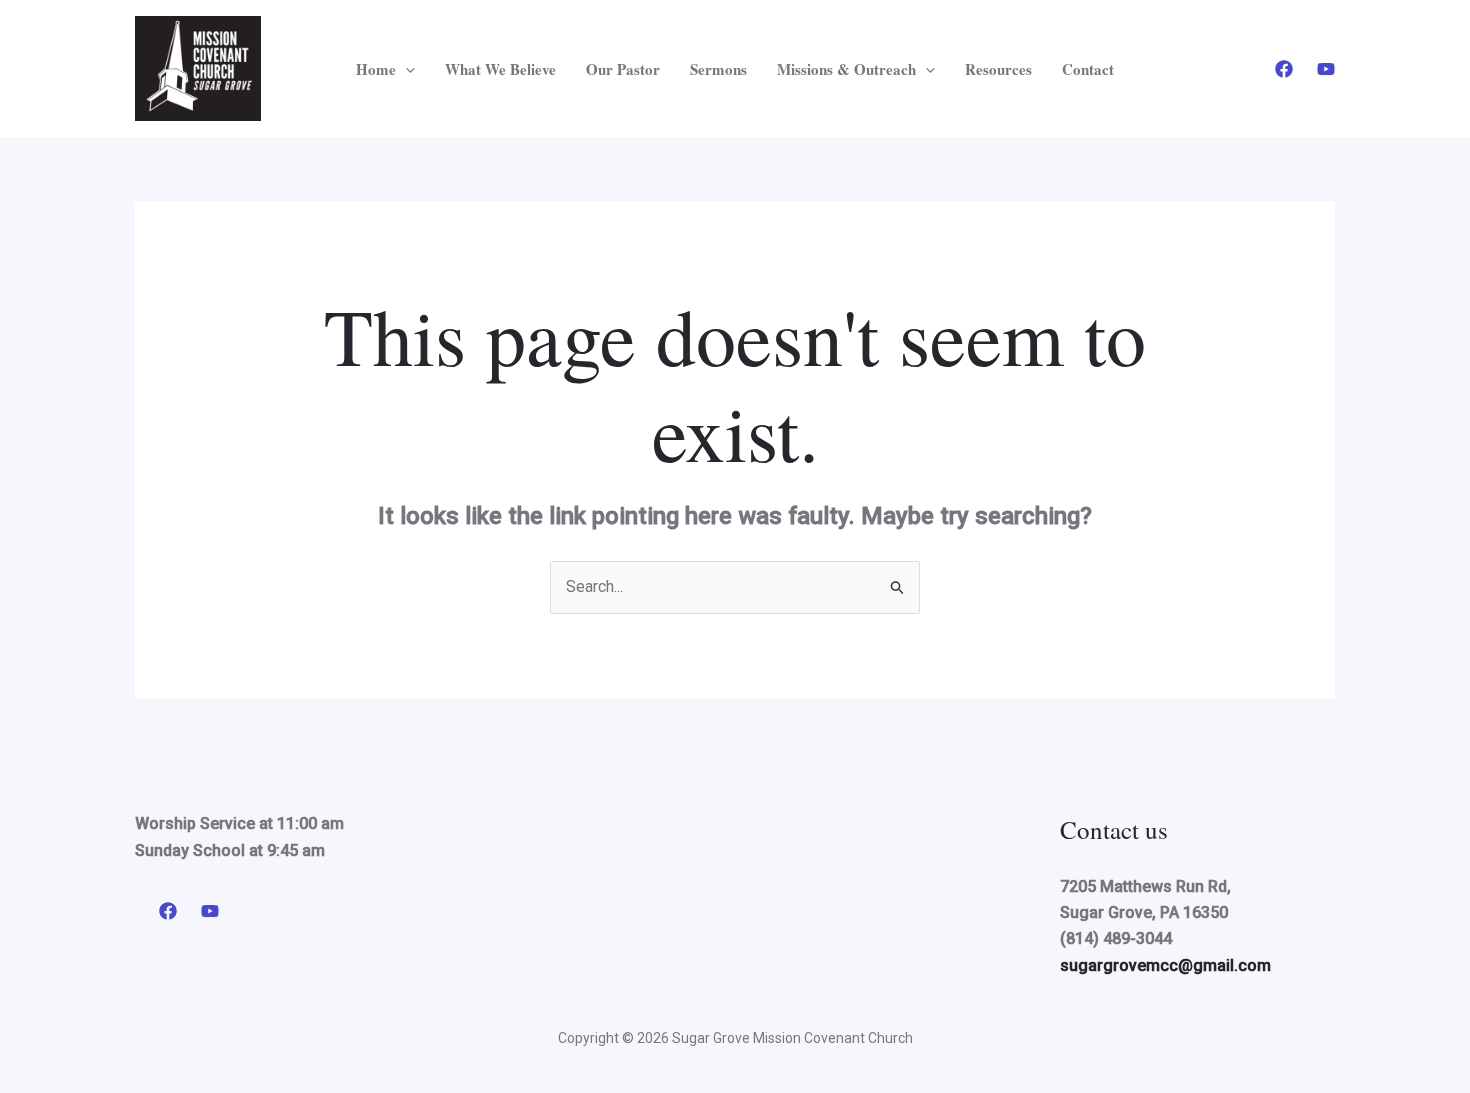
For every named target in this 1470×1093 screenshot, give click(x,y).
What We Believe (500, 69)
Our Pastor (623, 69)
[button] (405, 69)
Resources (998, 69)
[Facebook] (1284, 69)
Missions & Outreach (846, 69)
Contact (1088, 69)
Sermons (718, 69)
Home (376, 69)
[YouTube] (1326, 69)
